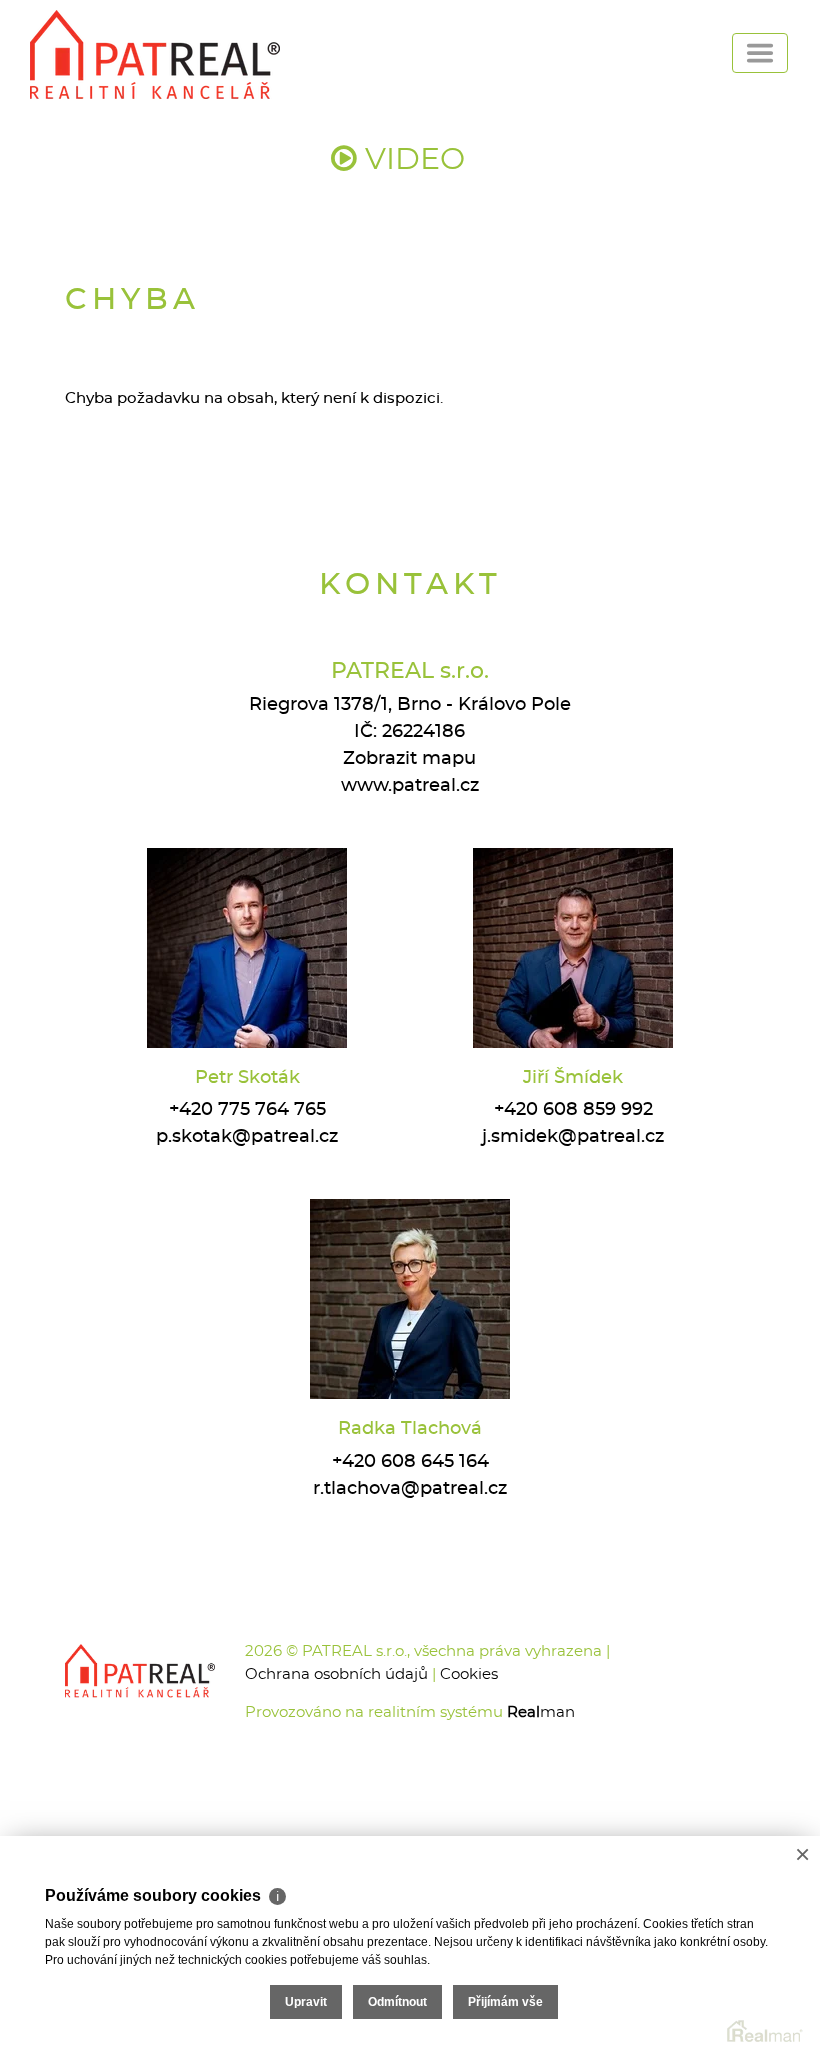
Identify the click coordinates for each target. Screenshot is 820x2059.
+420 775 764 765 (247, 1110)
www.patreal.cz (410, 786)
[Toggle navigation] (760, 53)
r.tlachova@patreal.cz (410, 1489)
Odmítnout (397, 2002)
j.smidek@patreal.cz (573, 1137)
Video (411, 160)
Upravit (306, 2002)
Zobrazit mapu (409, 759)
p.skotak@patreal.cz (247, 1137)
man (541, 1712)
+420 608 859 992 (573, 1110)
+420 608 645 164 (410, 1462)
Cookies (469, 1674)
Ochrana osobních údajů (336, 1674)
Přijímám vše (505, 2002)
